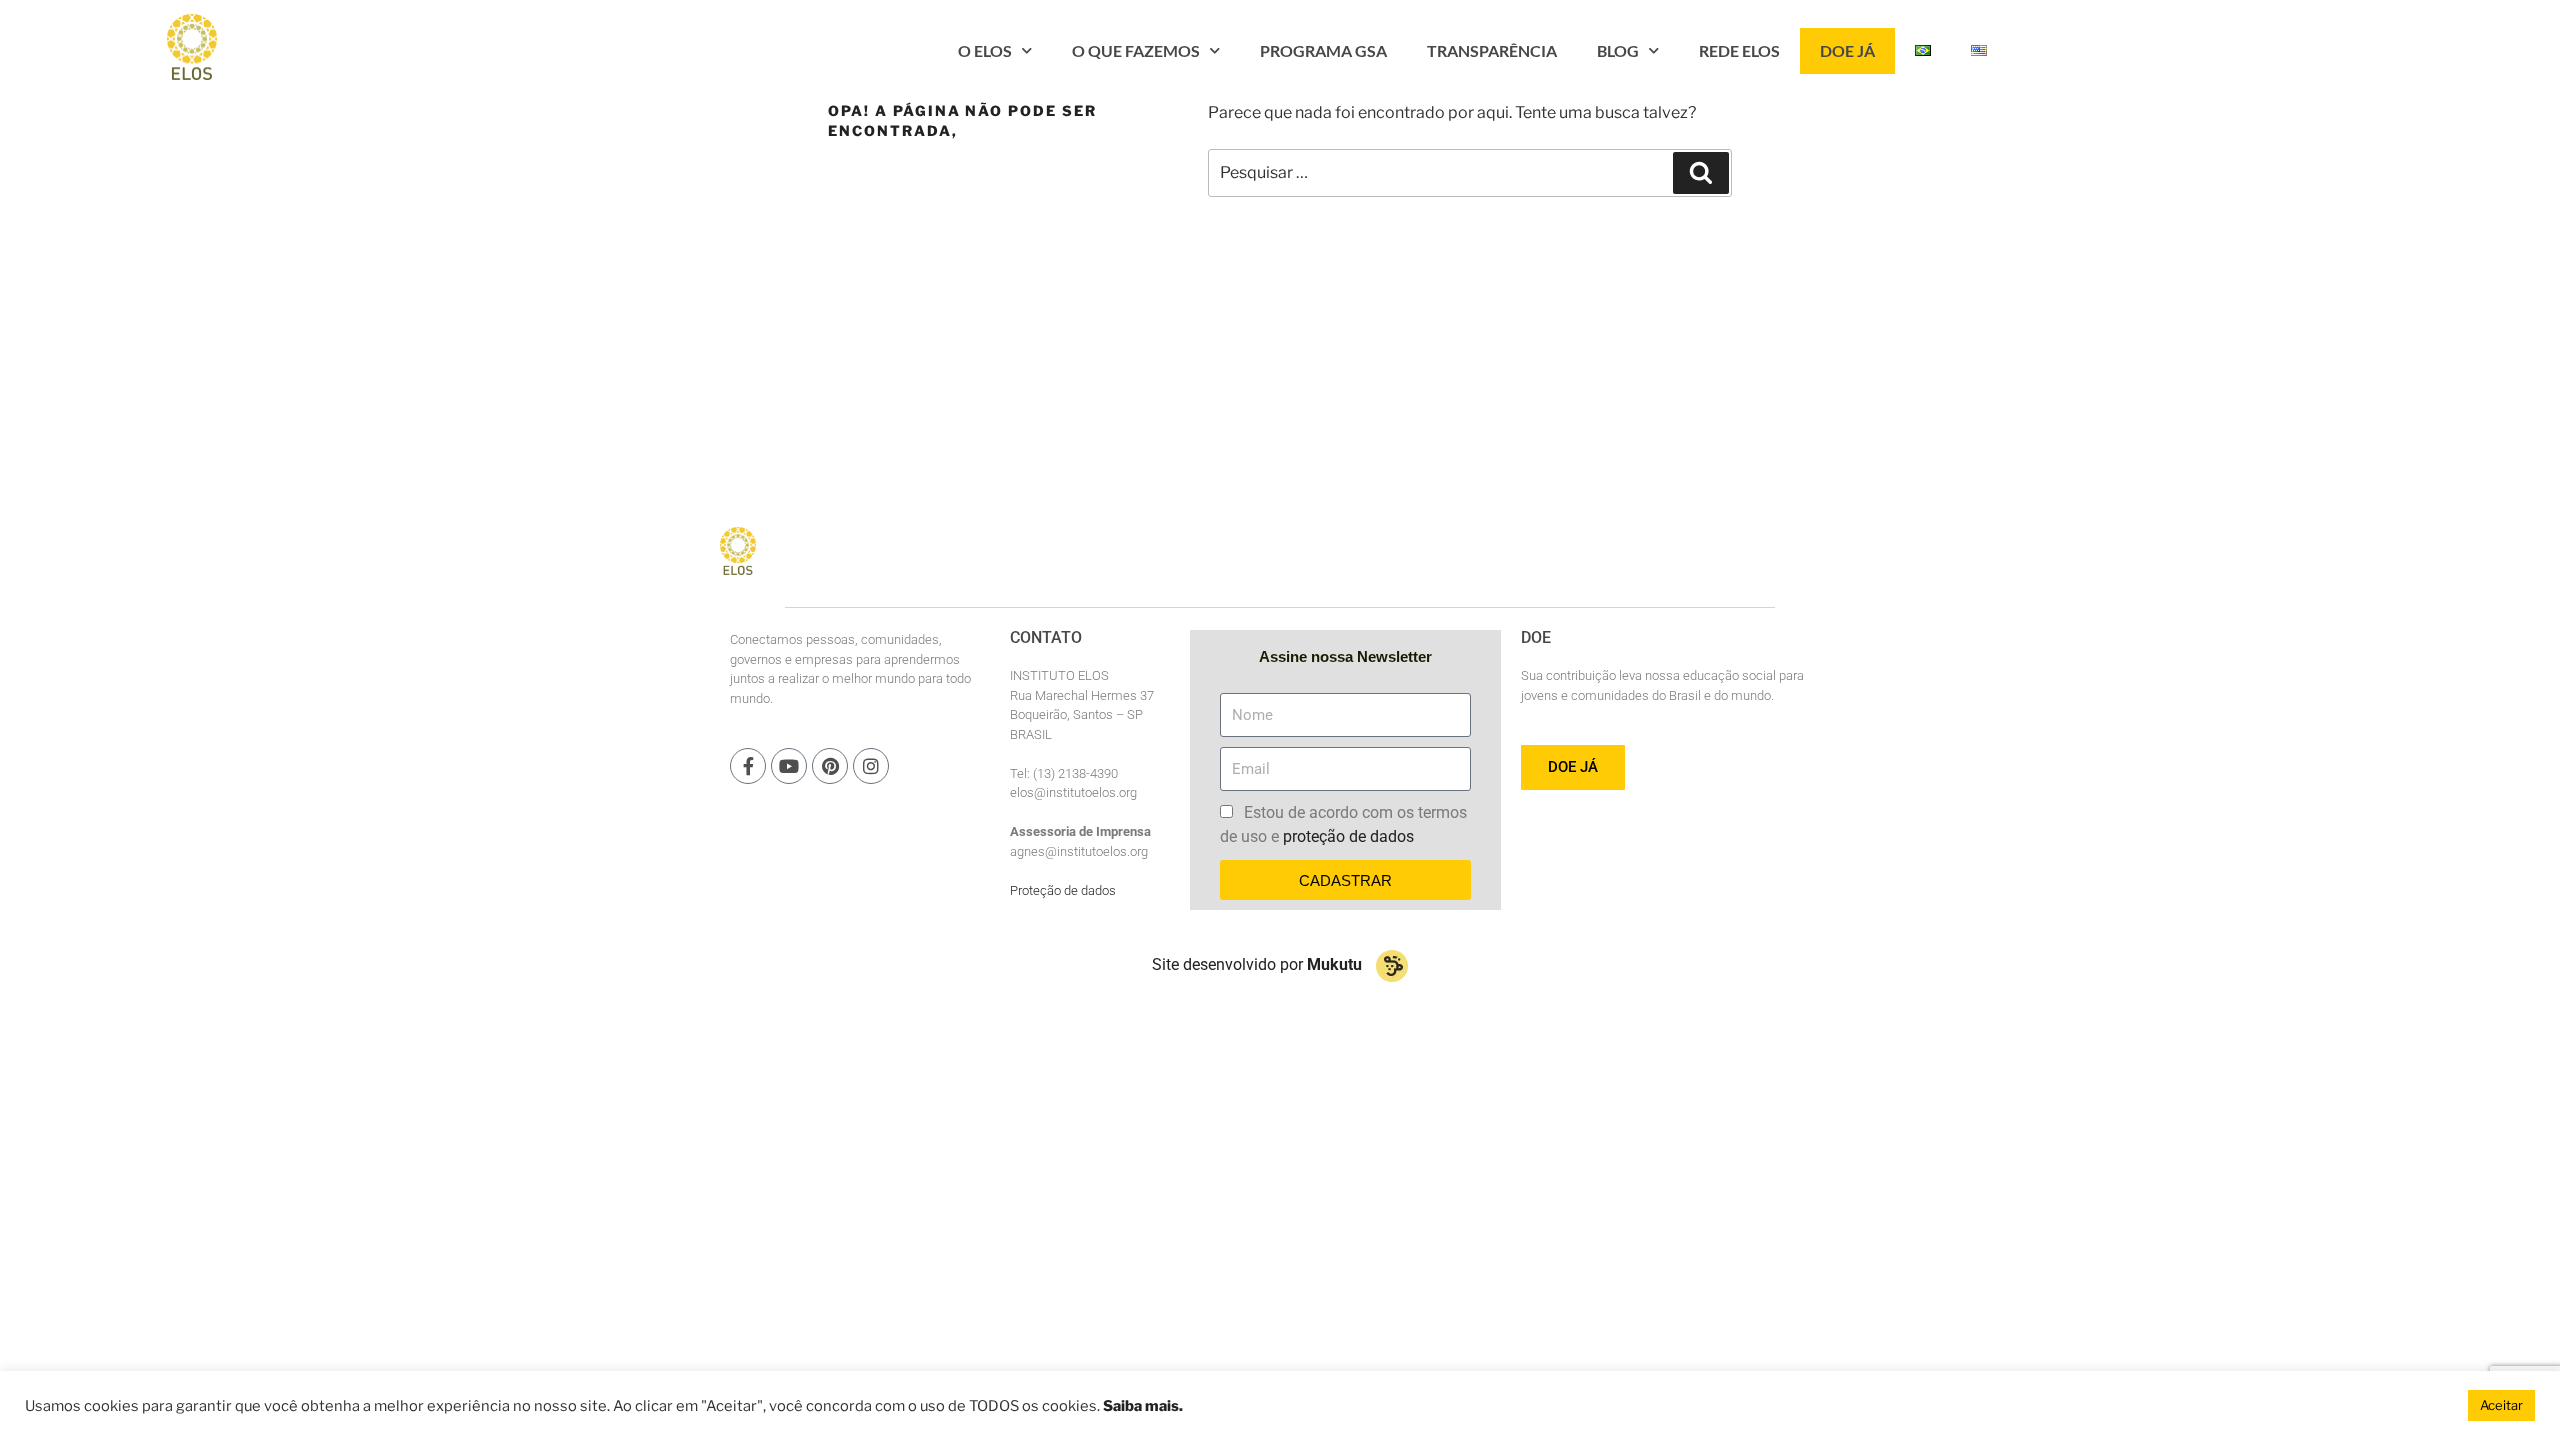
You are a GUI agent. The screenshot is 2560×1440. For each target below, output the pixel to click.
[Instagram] (871, 766)
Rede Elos (1739, 50)
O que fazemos (1136, 50)
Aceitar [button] (2501, 1405)
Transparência (1492, 50)
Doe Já (1847, 50)
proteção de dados (1348, 836)
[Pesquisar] (1701, 173)
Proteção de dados (1063, 890)
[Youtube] (789, 766)
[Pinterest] (830, 766)
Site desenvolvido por (1257, 964)
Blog (1618, 50)
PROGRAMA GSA (1323, 50)
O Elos (985, 50)
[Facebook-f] (748, 766)
